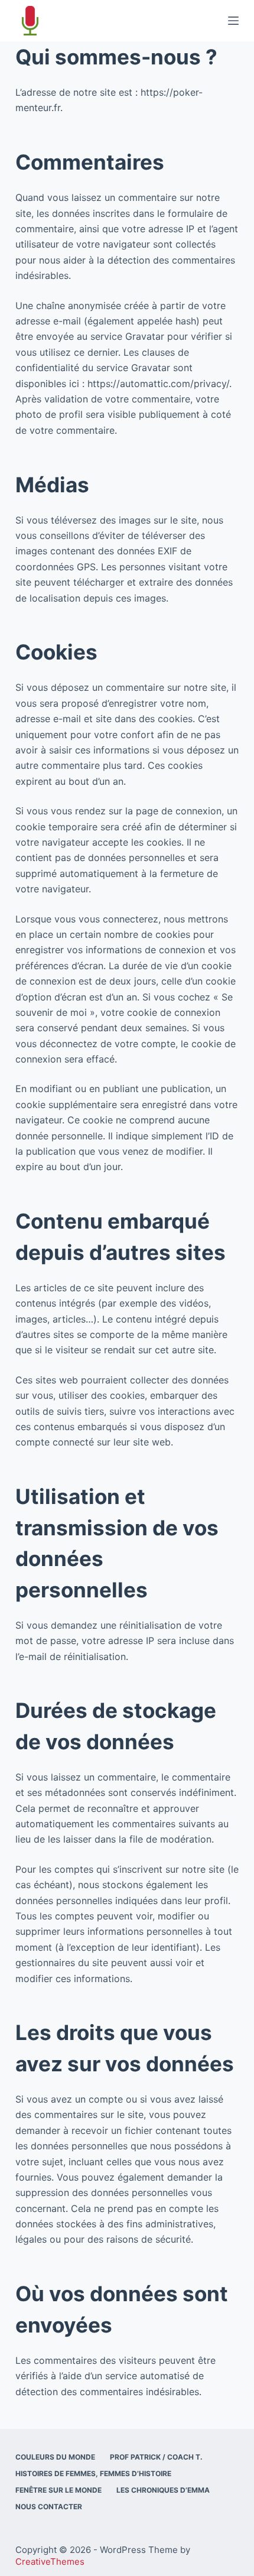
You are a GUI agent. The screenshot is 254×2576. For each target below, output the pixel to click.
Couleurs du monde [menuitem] (55, 2457)
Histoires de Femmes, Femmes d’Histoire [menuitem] (93, 2473)
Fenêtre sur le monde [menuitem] (58, 2490)
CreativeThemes (50, 2562)
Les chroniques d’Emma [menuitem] (163, 2490)
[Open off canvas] (233, 21)
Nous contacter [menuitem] (49, 2507)
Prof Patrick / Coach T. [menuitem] (156, 2457)
